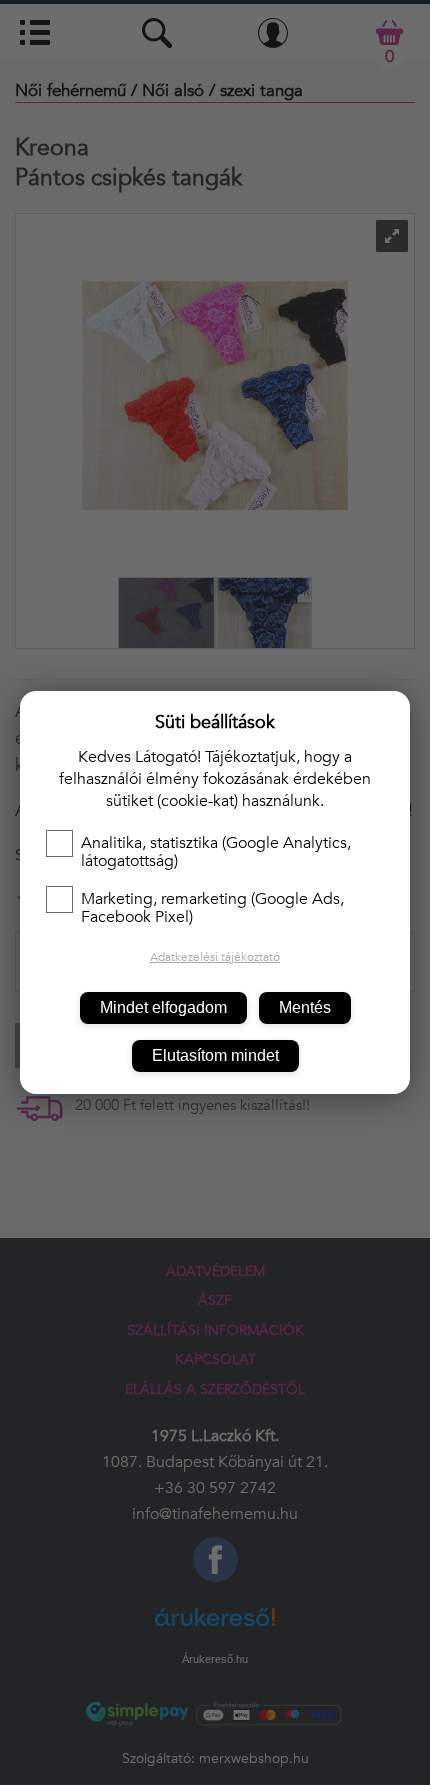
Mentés (305, 1007)
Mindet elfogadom (163, 1007)
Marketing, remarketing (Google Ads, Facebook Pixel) (212, 908)
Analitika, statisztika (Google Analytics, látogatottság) (216, 852)
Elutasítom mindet (215, 1055)
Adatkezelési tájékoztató (215, 957)
